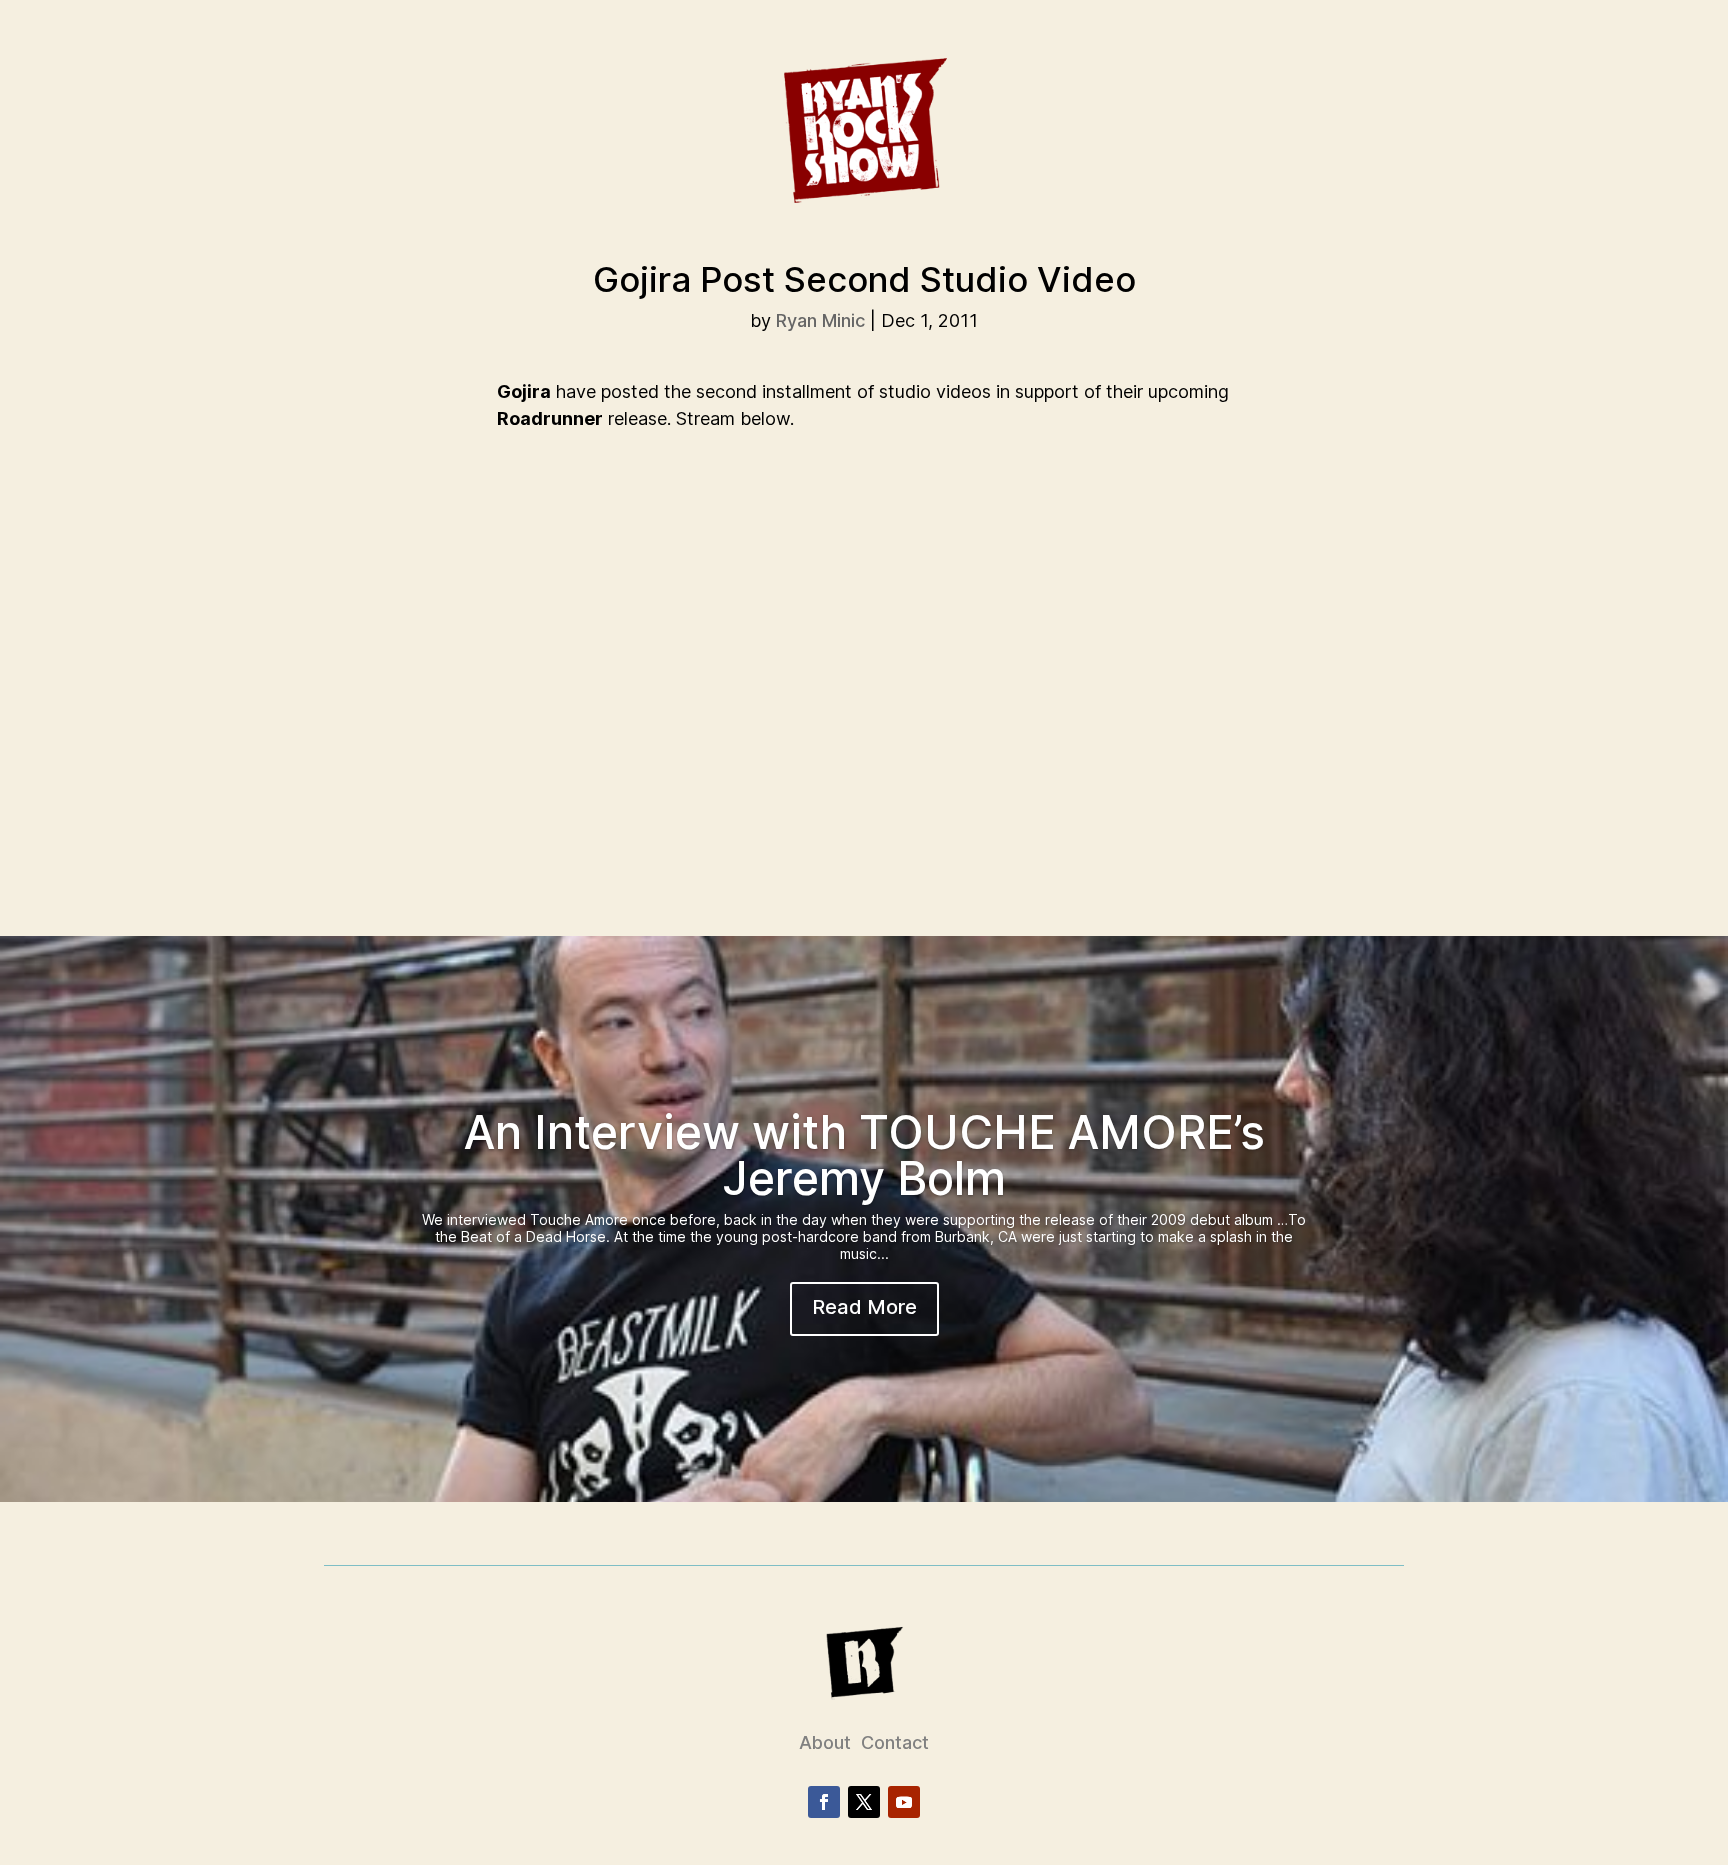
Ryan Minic (820, 320)
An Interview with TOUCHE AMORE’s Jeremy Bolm (864, 1155)
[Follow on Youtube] (904, 1802)
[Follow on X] (864, 1802)
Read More (864, 1307)
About (825, 1742)
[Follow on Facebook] (824, 1802)
